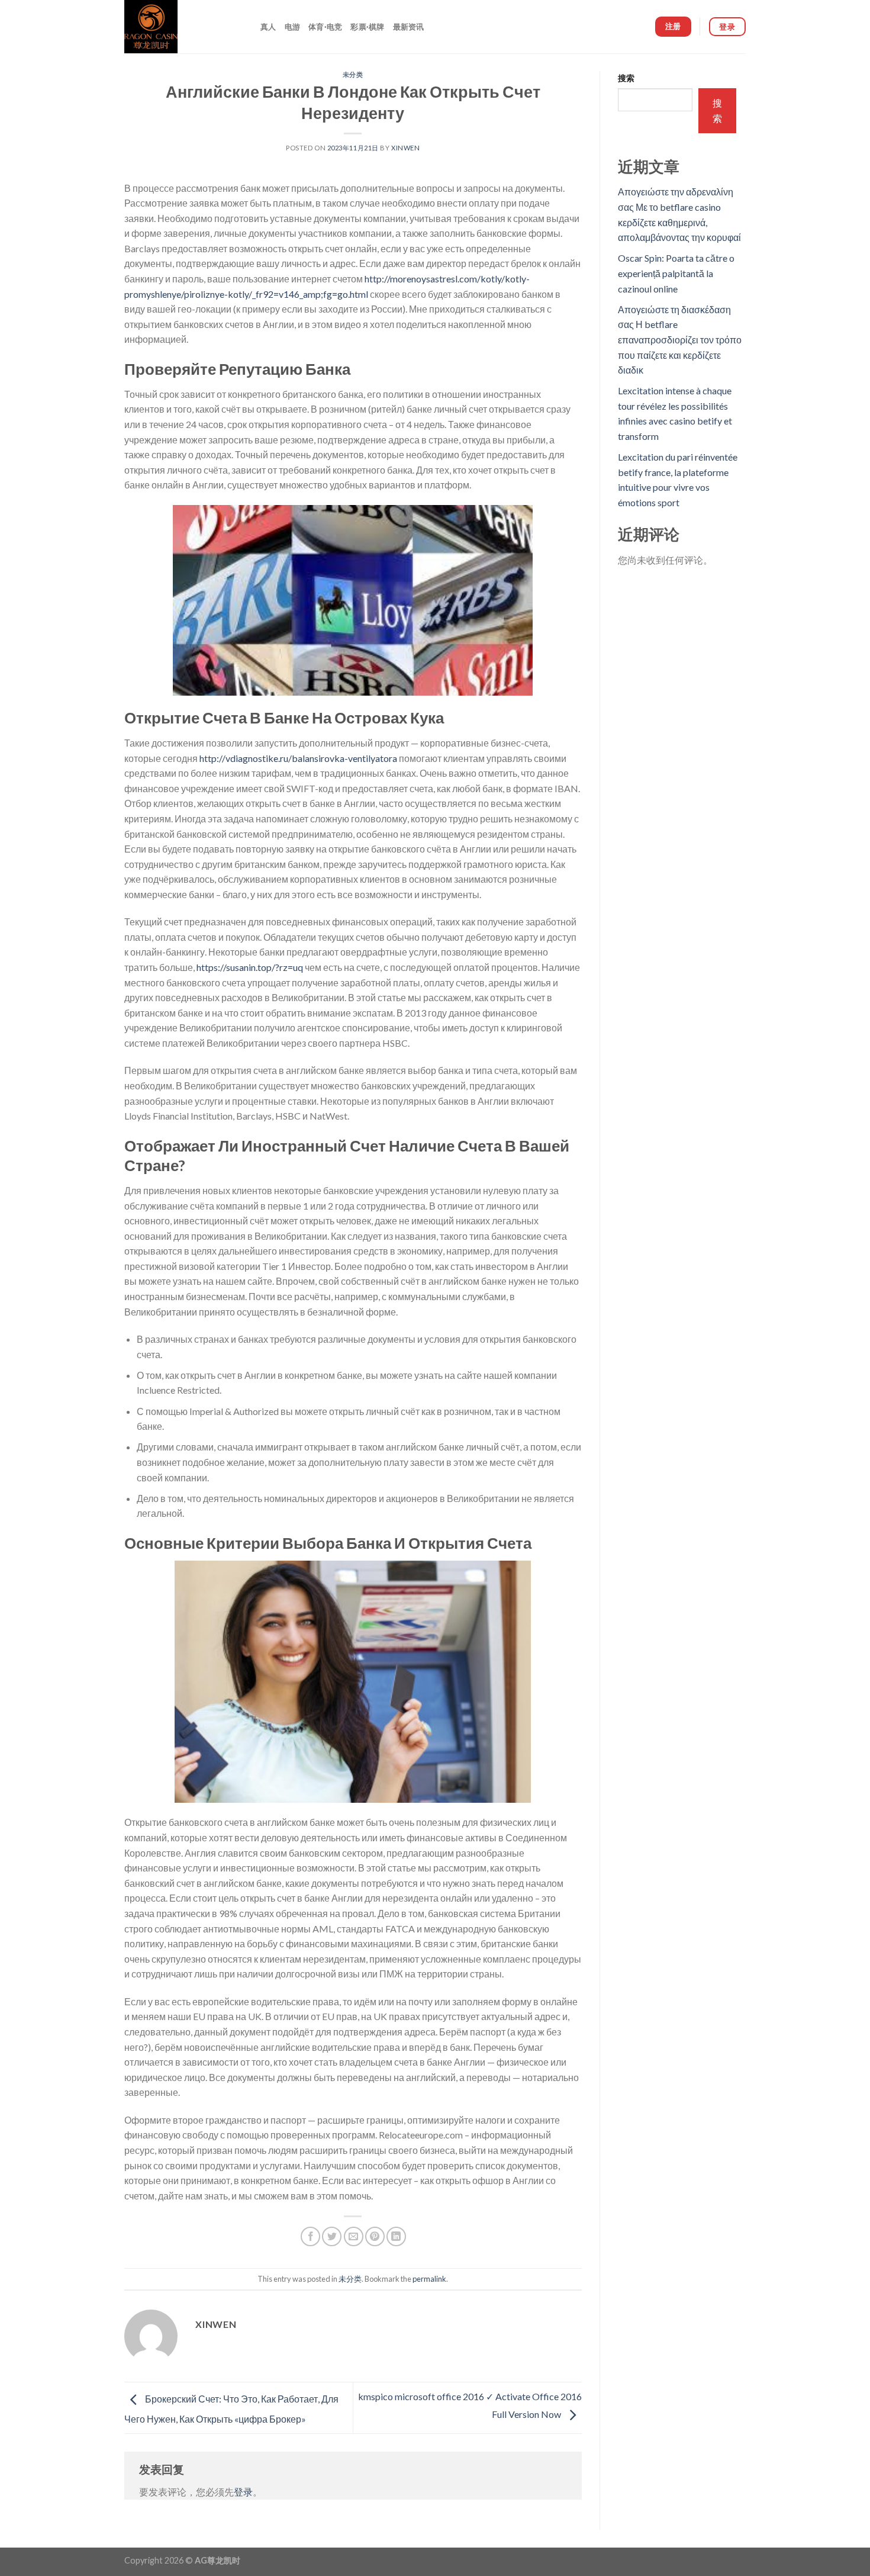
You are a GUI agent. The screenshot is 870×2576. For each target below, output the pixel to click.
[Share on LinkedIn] (396, 2236)
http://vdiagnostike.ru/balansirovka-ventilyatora (298, 758)
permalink (429, 2279)
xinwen (405, 148)
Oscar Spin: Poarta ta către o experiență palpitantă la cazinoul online (676, 273)
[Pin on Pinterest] (375, 2236)
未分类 (353, 74)
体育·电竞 (325, 27)
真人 (268, 27)
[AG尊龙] (183, 27)
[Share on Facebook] (310, 2236)
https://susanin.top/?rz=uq (250, 967)
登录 (243, 2492)
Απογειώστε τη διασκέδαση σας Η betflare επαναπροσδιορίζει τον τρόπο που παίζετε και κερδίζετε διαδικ (680, 340)
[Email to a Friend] (354, 2236)
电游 (293, 27)
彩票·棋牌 (367, 27)
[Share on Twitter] (332, 2236)
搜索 (626, 78)
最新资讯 (409, 27)
